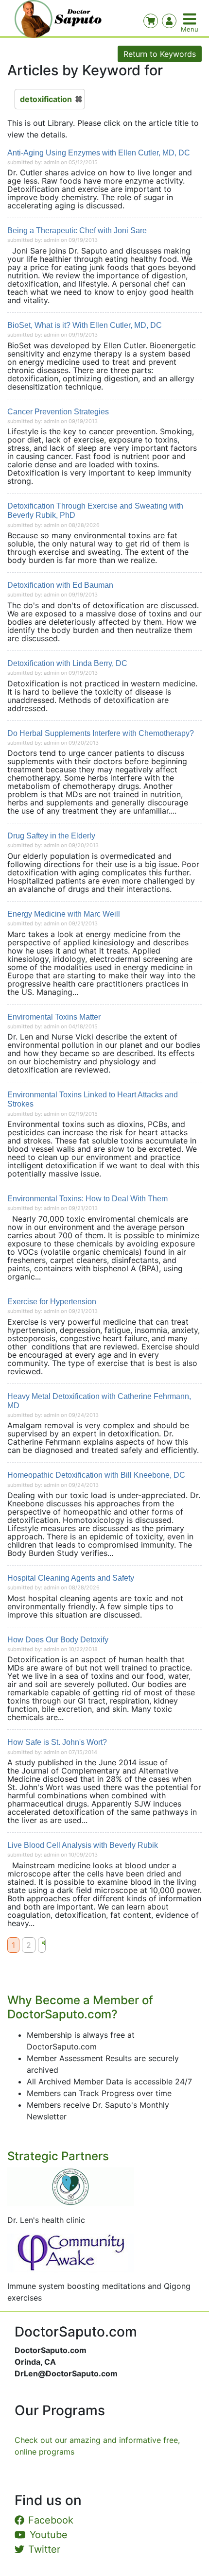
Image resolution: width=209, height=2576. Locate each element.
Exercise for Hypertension (52, 1302)
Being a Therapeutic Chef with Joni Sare (77, 230)
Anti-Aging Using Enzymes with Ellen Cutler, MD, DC (99, 153)
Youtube (49, 2535)
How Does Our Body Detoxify (58, 1640)
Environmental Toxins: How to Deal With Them (87, 1199)
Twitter (44, 2549)
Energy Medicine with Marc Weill (64, 914)
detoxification (46, 99)
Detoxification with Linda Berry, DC (67, 663)
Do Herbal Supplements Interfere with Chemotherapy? (101, 733)
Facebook (51, 2520)
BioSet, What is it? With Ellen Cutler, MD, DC (85, 325)
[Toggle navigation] (191, 19)
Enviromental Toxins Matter (54, 1017)
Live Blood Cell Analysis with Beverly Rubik (83, 1845)
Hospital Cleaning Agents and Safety (71, 1578)
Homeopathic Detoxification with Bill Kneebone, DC (96, 1475)
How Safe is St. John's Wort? (57, 1742)
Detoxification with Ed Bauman (60, 585)
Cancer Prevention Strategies (58, 412)
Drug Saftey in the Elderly (51, 836)
